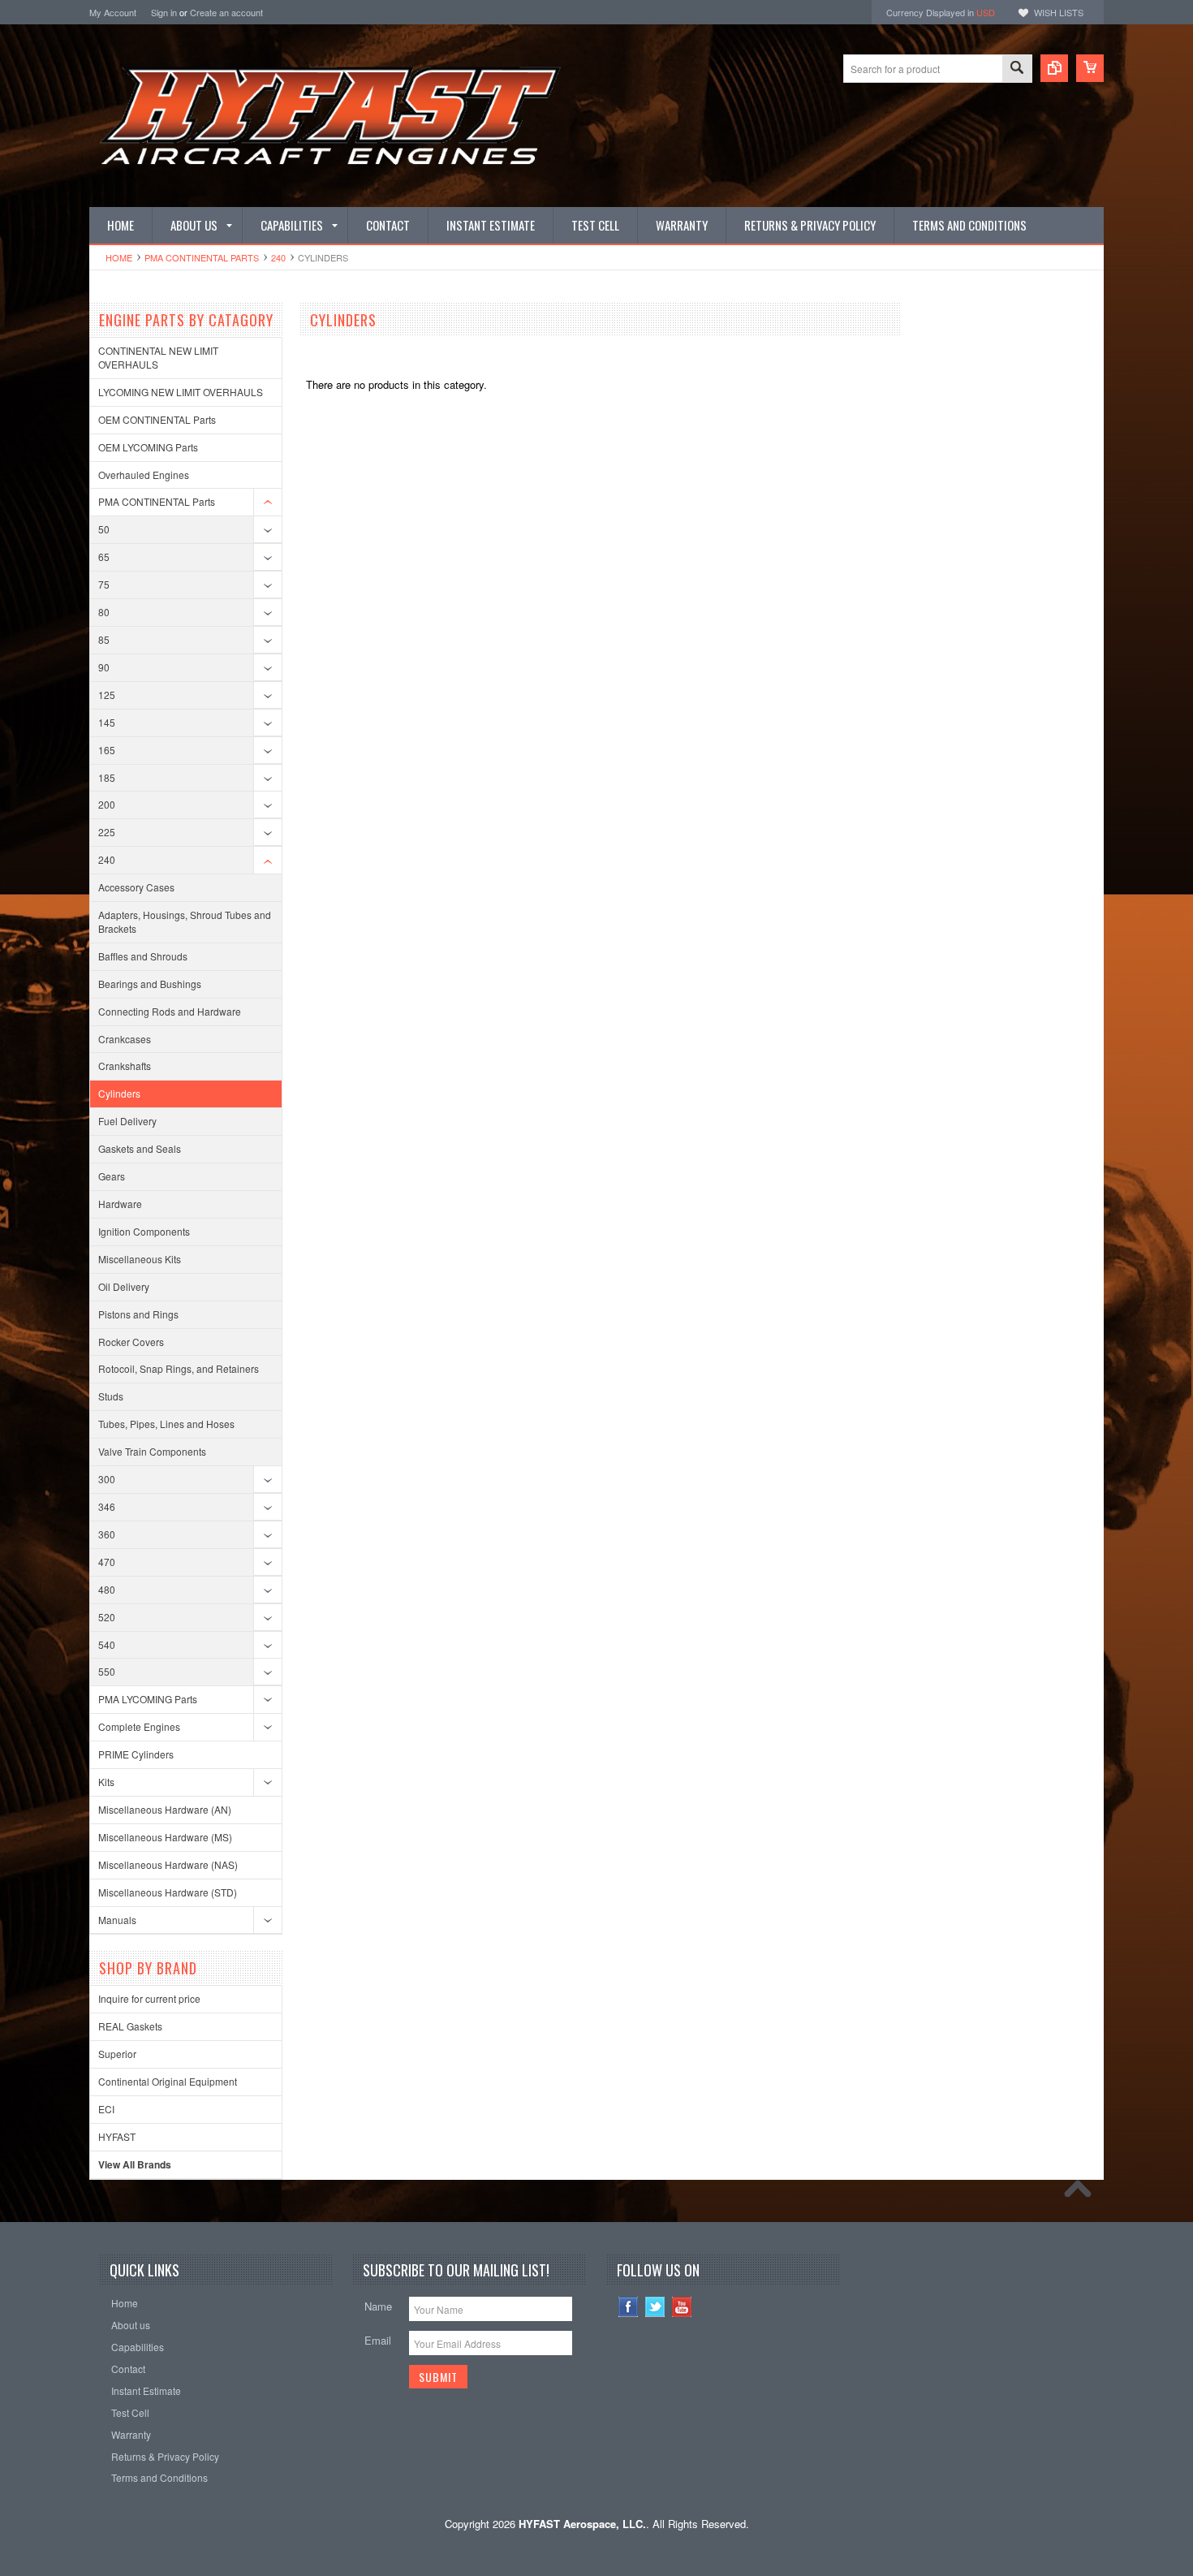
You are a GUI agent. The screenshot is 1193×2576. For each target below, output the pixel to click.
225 (107, 832)
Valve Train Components (152, 1451)
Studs (111, 1396)
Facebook (629, 2307)
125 (107, 695)
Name (378, 2306)
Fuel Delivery (127, 1121)
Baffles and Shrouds (143, 956)
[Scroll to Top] (1082, 2193)
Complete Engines (139, 1726)
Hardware (120, 1204)
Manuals (117, 1920)
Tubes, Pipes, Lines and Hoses (166, 1424)
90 (104, 667)
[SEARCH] (1017, 69)
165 (107, 750)
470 (107, 1562)
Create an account (226, 12)
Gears (112, 1176)
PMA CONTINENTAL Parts (202, 257)
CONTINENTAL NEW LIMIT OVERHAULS (158, 357)
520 (107, 1617)
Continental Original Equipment (168, 2081)
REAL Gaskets (130, 2026)
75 (104, 584)
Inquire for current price (149, 1998)
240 (278, 257)
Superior (117, 2054)
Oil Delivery (124, 1286)
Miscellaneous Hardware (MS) (165, 1837)
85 (104, 639)
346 (107, 1506)
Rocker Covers (131, 1342)
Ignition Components (144, 1231)
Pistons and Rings (138, 1314)
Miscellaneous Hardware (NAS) (168, 1864)
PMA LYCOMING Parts (148, 1699)
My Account (113, 12)
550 (107, 1671)
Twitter (655, 2307)
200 (107, 804)
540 (107, 1644)
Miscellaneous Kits (140, 1259)
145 (107, 722)
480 (107, 1589)
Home (119, 257)
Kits (106, 1782)
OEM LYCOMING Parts (148, 447)
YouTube (682, 2307)
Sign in (164, 12)
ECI (106, 2109)
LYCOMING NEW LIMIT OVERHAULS (181, 392)
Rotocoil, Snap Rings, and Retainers (179, 1368)
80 (104, 612)
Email (378, 2340)
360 (107, 1534)
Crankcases (125, 1039)
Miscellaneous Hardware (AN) (165, 1809)
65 (104, 557)
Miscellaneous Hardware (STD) (168, 1892)
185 (107, 777)
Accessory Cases (136, 887)
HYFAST (117, 2136)
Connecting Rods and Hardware (170, 1011)
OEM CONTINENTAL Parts (157, 419)
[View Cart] (1090, 68)
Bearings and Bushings (150, 984)
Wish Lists (1059, 12)
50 (104, 529)
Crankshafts (125, 1066)
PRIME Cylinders (136, 1754)
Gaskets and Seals (140, 1148)
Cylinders (119, 1093)
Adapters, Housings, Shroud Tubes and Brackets (185, 921)
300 (107, 1479)
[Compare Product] (1054, 68)
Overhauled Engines (144, 475)
